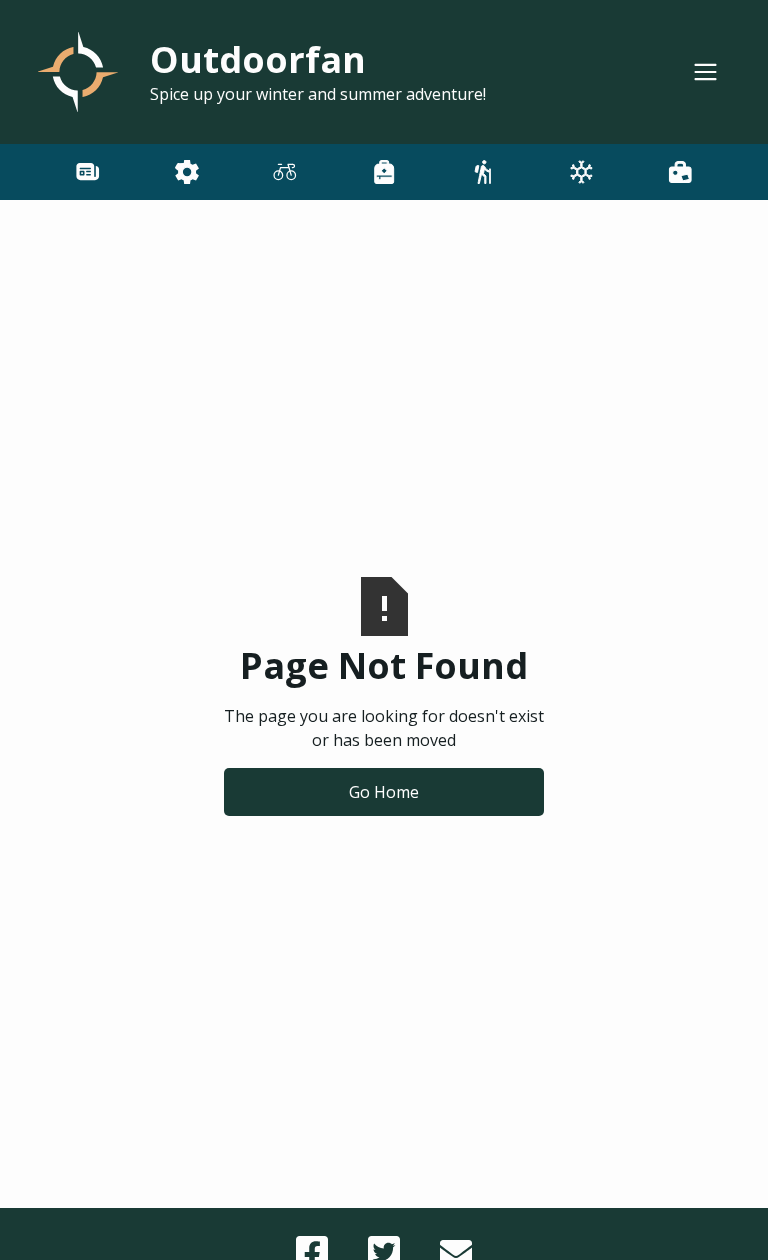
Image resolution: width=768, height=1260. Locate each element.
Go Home (384, 792)
